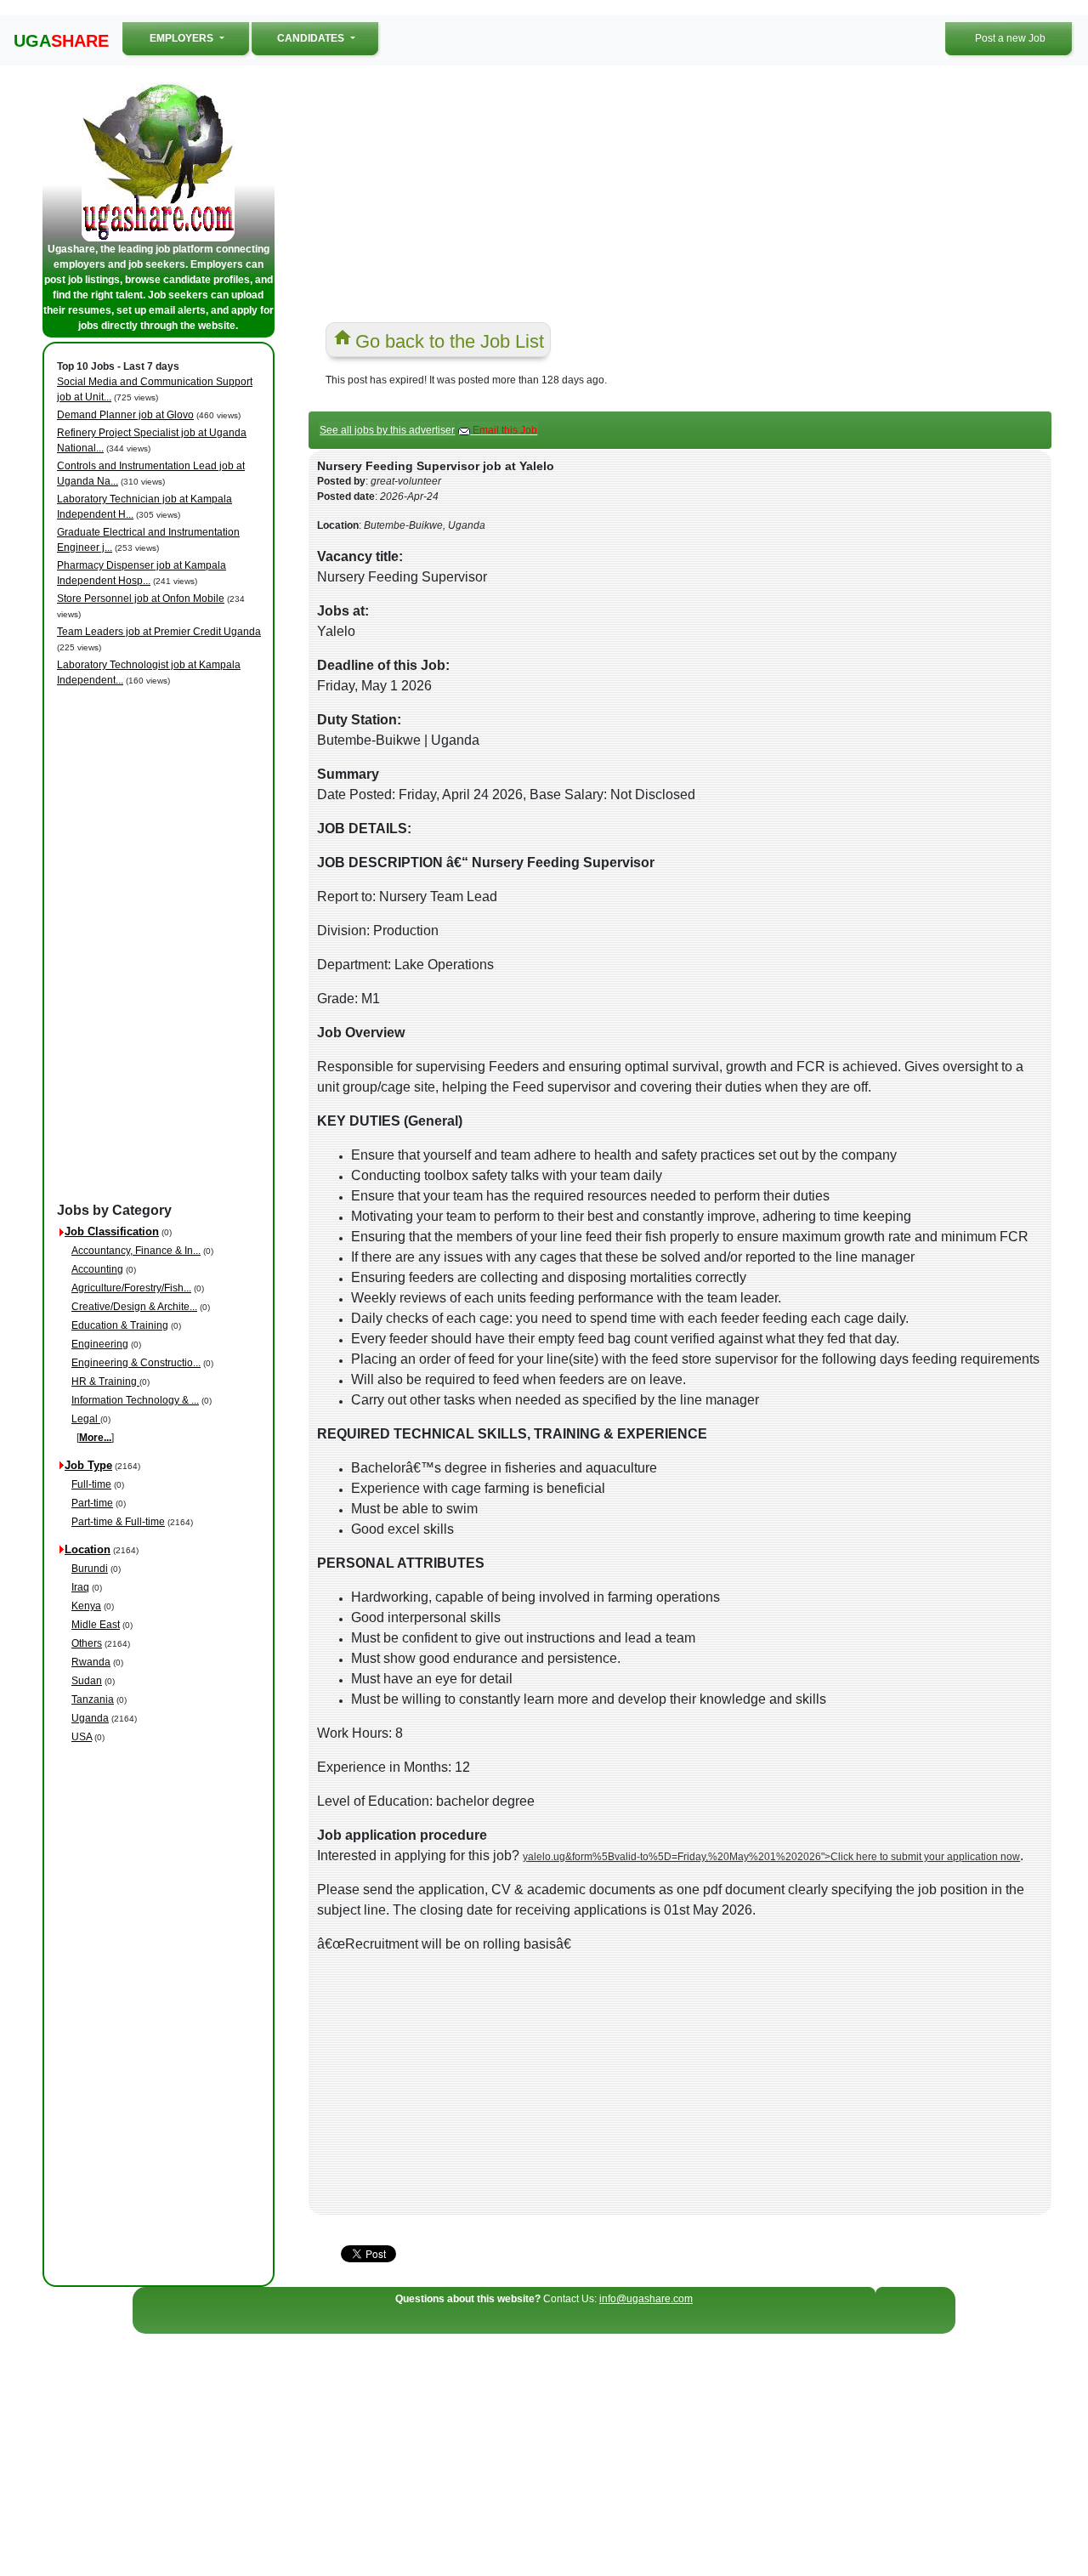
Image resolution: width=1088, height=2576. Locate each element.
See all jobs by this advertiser (387, 430)
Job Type (88, 1465)
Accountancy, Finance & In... (136, 1251)
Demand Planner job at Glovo (125, 415)
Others (87, 1643)
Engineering (100, 1344)
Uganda (90, 1718)
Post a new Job (1010, 38)
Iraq (80, 1587)
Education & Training (120, 1325)
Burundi (90, 1569)
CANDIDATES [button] (312, 38)
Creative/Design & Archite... (134, 1307)
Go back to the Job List (450, 341)
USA (82, 1737)
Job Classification (112, 1231)
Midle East (96, 1625)
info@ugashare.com (646, 2299)
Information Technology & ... (135, 1400)
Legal (86, 1419)
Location (88, 1549)
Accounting (97, 1269)
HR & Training (105, 1382)
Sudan (87, 1681)
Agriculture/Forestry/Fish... (131, 1288)
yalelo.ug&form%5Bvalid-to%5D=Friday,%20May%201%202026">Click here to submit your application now (771, 1857)
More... (95, 1438)
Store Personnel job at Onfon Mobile (141, 599)
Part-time (92, 1503)
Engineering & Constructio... (136, 1363)
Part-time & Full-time (118, 1522)
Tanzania (93, 1699)
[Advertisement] (161, 945)
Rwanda (91, 1662)
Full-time (91, 1484)
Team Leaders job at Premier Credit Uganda (159, 632)
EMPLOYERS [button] (201, 38)
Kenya (86, 1606)
